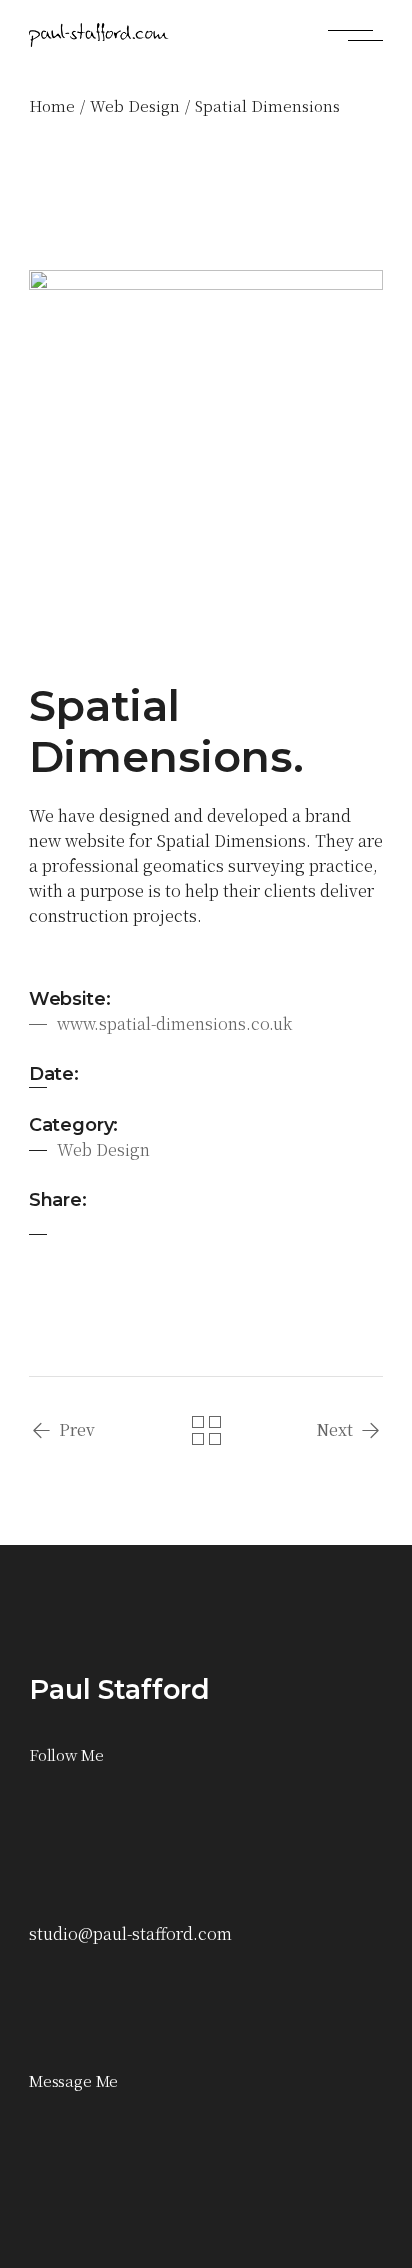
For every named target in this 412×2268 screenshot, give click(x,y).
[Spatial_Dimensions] (206, 447)
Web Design (103, 1149)
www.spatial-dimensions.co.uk (174, 1023)
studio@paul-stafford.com (130, 1933)
